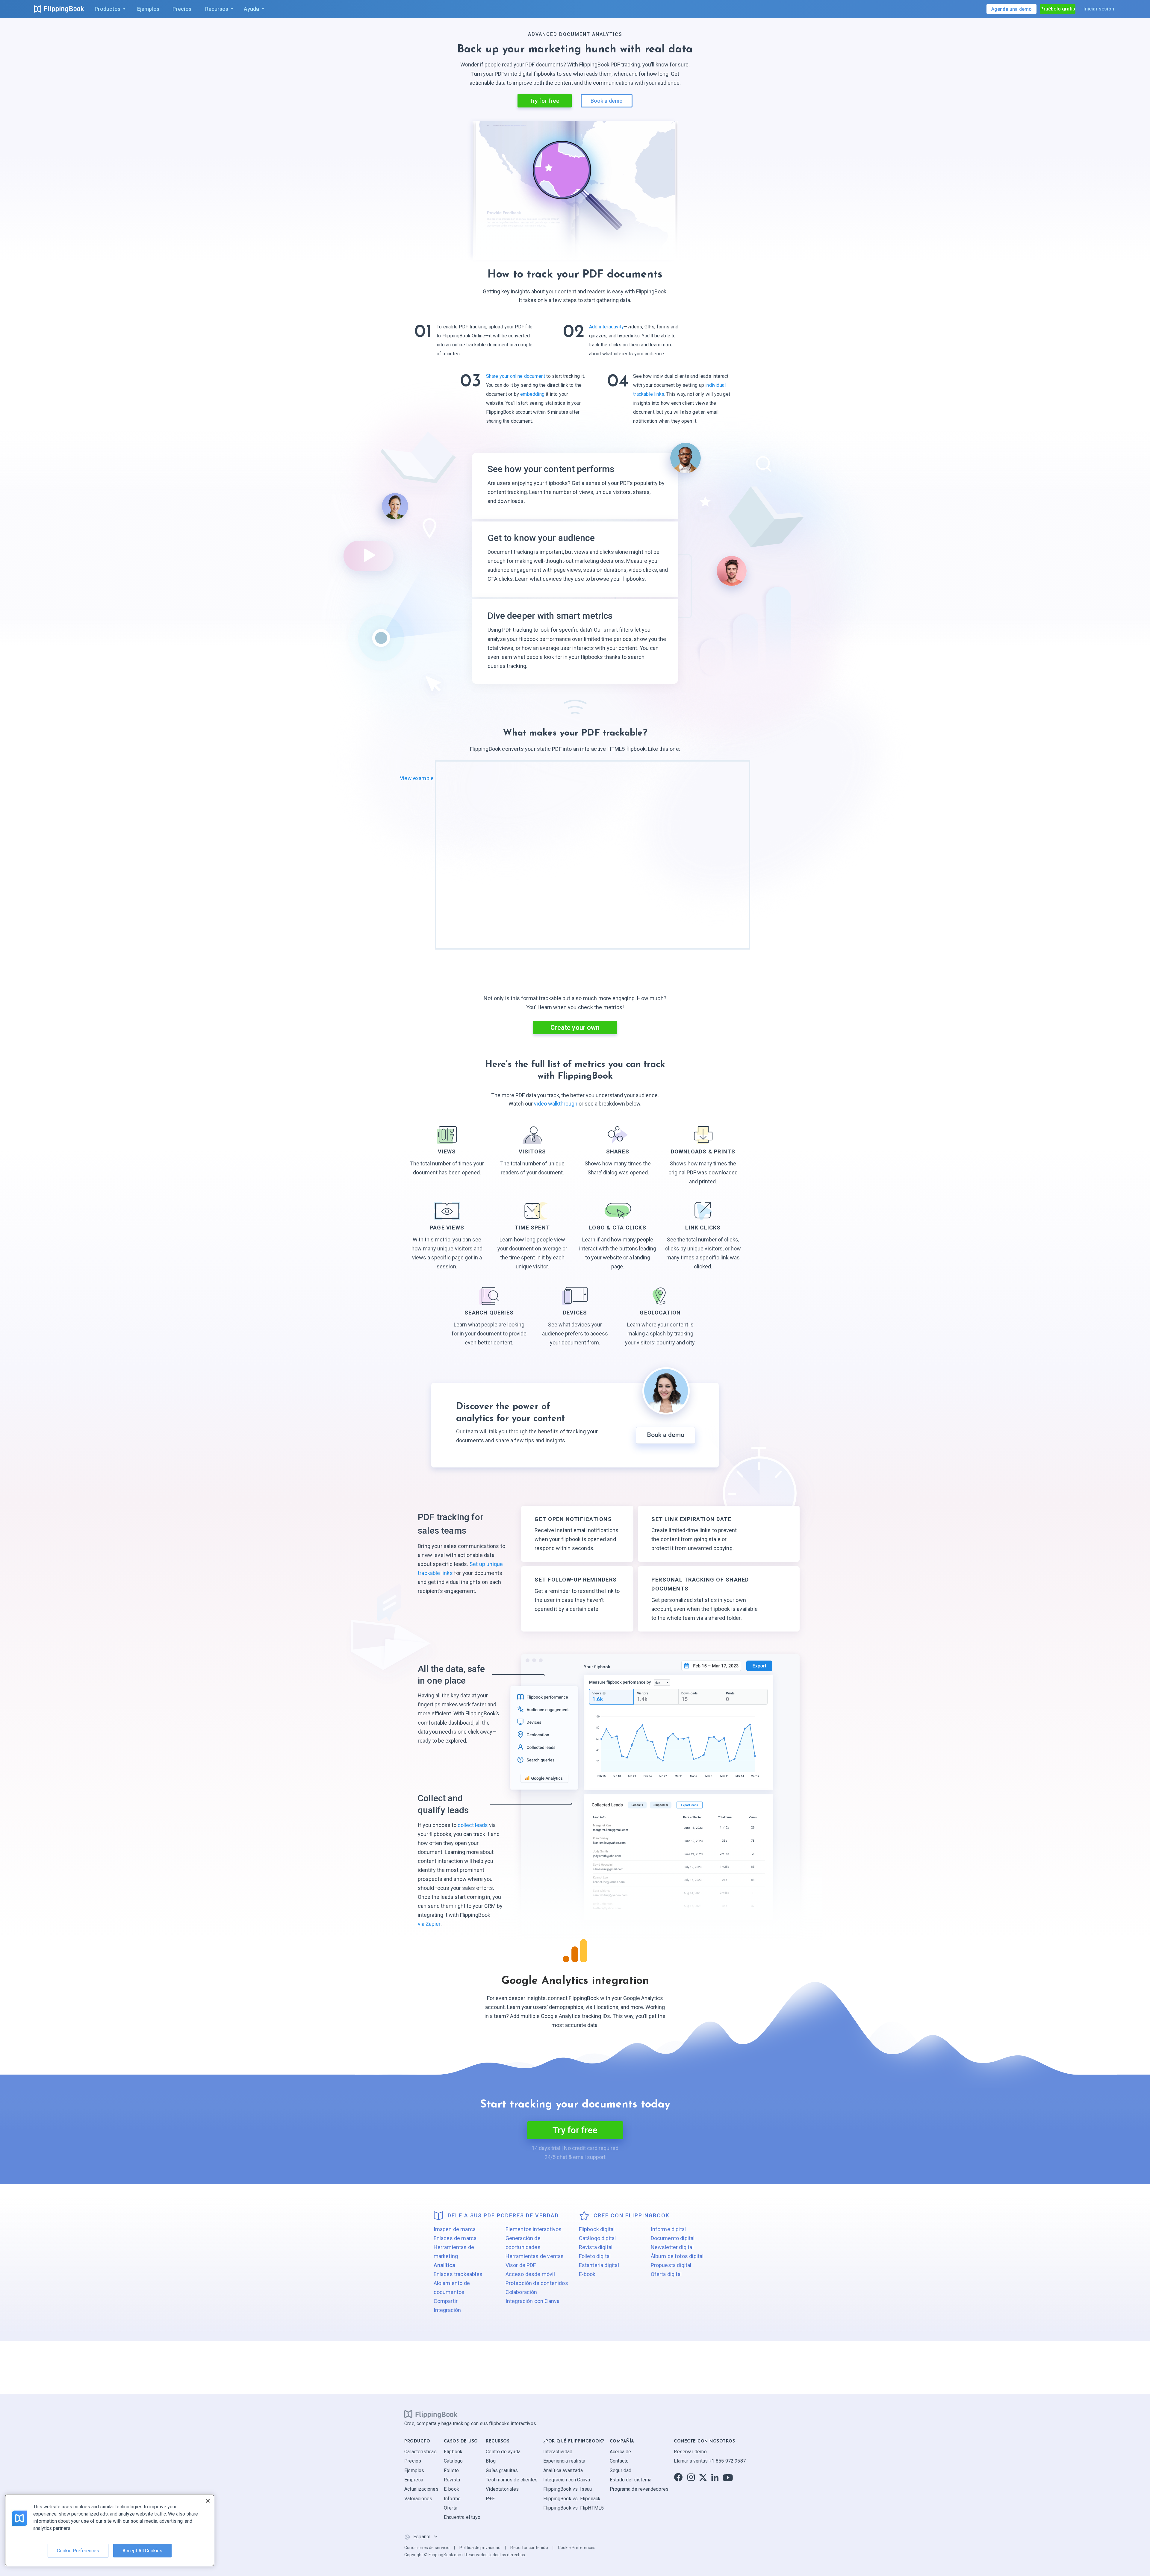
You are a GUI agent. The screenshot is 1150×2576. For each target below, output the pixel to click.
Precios (413, 2461)
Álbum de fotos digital (677, 2256)
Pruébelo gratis (1058, 9)
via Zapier (429, 1924)
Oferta (451, 2508)
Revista (452, 2480)
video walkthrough (556, 1104)
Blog (491, 2461)
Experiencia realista (564, 2461)
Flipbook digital (597, 2229)
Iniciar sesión (1099, 9)
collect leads (473, 1825)
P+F (490, 2498)
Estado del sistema (631, 2480)
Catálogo (453, 2461)
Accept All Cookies (142, 2551)
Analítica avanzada (563, 2470)
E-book (587, 2274)
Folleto (451, 2470)
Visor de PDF (521, 2265)
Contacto (619, 2461)
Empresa (414, 2480)
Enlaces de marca (455, 2238)
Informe (452, 2498)
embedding (532, 394)
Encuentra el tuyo (462, 2517)
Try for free (544, 101)
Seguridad (621, 2470)
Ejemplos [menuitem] (148, 9)
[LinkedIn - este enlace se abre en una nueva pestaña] (715, 2477)
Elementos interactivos (534, 2229)
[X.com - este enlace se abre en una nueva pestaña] (703, 2477)
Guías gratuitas (502, 2470)
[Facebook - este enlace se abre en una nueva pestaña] (678, 2477)
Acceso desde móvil (530, 2274)
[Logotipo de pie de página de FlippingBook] (431, 2414)
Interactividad (558, 2451)
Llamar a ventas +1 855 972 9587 (710, 2461)
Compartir (446, 2301)
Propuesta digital (671, 2265)
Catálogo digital (597, 2238)
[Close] (208, 2501)
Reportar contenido (529, 2548)
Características (420, 2451)
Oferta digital (666, 2274)
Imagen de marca (455, 2229)
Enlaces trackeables (458, 2274)
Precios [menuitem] (182, 9)
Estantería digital (599, 2265)
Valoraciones (418, 2498)
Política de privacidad (480, 2548)
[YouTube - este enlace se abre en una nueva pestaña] (728, 2477)
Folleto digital (595, 2256)
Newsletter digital (672, 2247)
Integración (447, 2310)
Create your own (575, 1028)
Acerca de (621, 2451)
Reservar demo (690, 2451)
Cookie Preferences (577, 2548)
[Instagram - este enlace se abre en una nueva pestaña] (691, 2477)
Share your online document (516, 376)
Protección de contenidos (537, 2283)
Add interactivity (606, 327)
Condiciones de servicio (427, 2548)
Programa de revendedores (639, 2489)
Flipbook (453, 2451)
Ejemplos (414, 2470)
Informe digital (668, 2229)
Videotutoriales (502, 2489)
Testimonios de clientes (512, 2480)
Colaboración (521, 2292)
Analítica (445, 2265)
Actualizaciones (421, 2489)
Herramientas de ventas (535, 2256)
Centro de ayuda (503, 2451)
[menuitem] (109, 9)
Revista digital (596, 2247)
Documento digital (673, 2238)
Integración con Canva (533, 2301)
